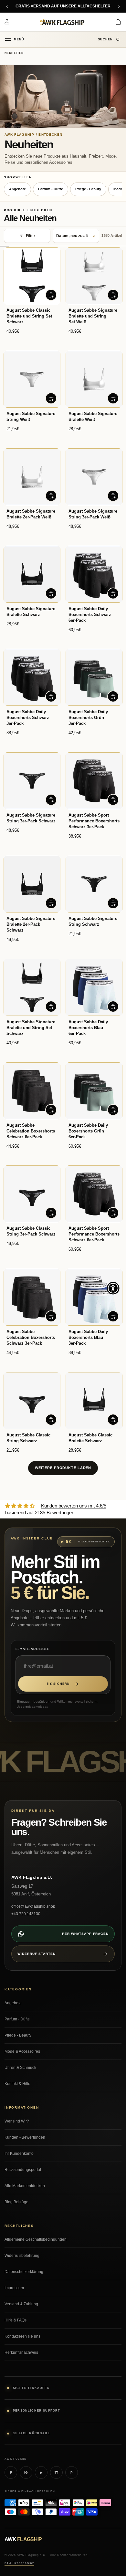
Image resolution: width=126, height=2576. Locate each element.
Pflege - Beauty (88, 189)
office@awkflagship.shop (33, 1906)
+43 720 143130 (26, 1914)
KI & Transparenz (19, 2563)
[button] (113, 1288)
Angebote (17, 189)
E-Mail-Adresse (33, 1649)
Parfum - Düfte (51, 189)
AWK (23, 2539)
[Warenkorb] (118, 22)
